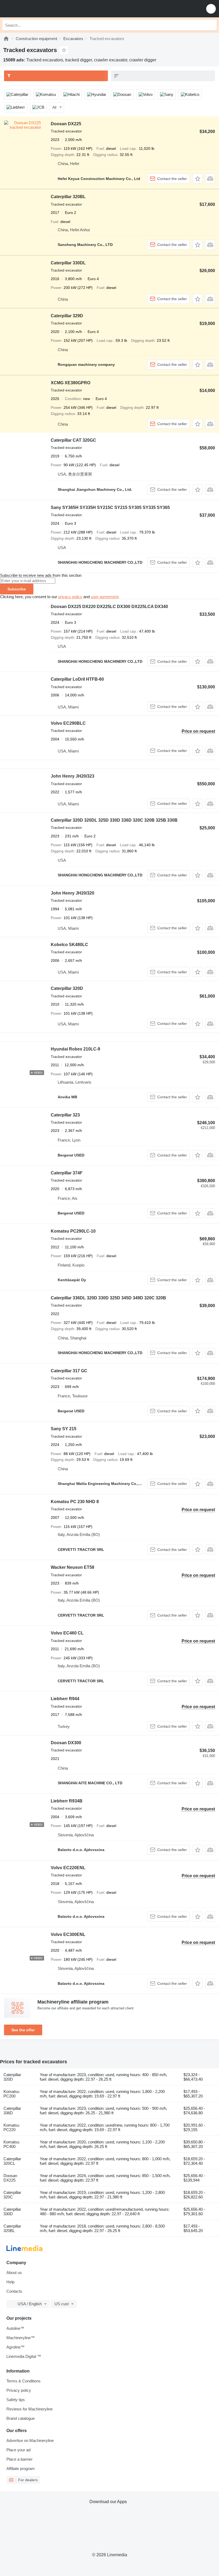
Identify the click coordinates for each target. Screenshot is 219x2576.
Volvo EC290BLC (68, 723)
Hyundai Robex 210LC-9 (75, 1049)
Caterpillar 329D (67, 316)
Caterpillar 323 (65, 1115)
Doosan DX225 (66, 124)
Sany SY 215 (64, 1429)
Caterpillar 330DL (68, 263)
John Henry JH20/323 (73, 776)
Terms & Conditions (24, 2381)
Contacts (14, 2291)
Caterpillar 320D (67, 988)
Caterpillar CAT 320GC (73, 440)
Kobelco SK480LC (69, 945)
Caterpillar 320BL (68, 197)
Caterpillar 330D (12, 2212)
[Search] (211, 25)
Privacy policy (19, 2390)
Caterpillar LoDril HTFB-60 (77, 679)
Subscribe (17, 589)
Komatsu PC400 (11, 2144)
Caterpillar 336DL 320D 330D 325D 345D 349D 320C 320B (108, 1298)
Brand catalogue (21, 2418)
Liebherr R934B (67, 1801)
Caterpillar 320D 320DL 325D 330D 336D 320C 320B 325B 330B (114, 820)
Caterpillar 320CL (12, 2161)
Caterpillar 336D (12, 2111)
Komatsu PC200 (11, 2094)
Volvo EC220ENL (68, 1868)
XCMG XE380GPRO (71, 383)
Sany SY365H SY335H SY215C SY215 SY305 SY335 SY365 (110, 507)
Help (10, 2282)
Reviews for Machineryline (30, 2409)
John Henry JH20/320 (73, 893)
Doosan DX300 (66, 1743)
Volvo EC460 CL (67, 1633)
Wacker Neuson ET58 (73, 1567)
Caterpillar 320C (12, 2195)
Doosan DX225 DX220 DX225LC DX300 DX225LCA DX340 (109, 607)
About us (14, 2273)
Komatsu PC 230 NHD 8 (75, 1502)
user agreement (105, 597)
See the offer (23, 2030)
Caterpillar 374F (67, 1173)
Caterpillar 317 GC (69, 1371)
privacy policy (70, 597)
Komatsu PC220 (11, 2127)
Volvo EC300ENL (68, 1934)
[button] (211, 9)
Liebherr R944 (65, 1699)
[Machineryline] (6, 39)
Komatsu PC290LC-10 (73, 1231)
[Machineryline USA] (37, 9)
